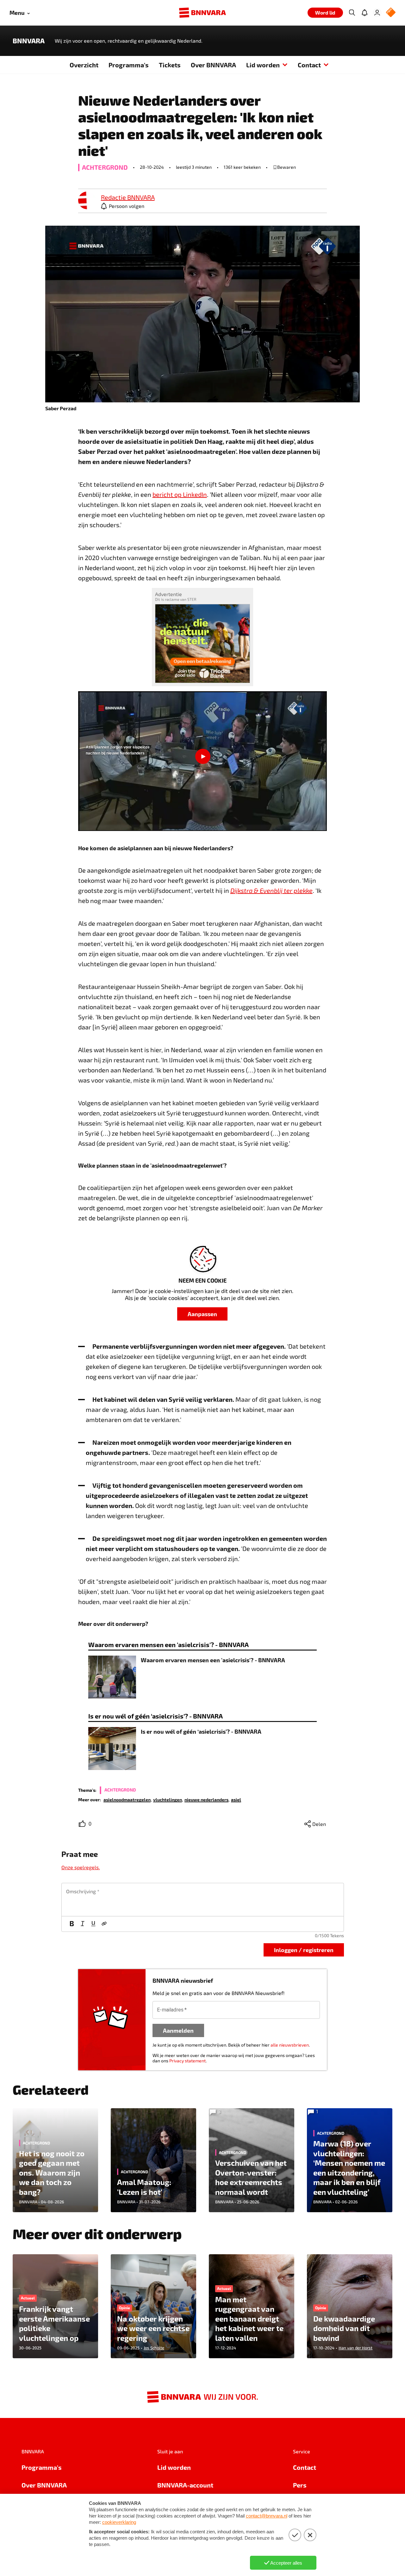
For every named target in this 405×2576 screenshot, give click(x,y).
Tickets (170, 65)
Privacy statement (187, 2061)
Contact (309, 65)
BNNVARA (29, 41)
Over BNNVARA (213, 65)
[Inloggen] (377, 13)
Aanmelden (178, 2030)
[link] (87, 201)
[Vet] (72, 1924)
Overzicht (84, 65)
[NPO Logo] (391, 13)
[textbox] (203, 1900)
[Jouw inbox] (364, 13)
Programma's (129, 65)
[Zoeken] (352, 13)
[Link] (104, 1924)
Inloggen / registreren (304, 1950)
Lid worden (263, 65)
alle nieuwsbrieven (290, 2045)
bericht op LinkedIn (180, 494)
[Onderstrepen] (93, 1924)
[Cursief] (83, 1924)
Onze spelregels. (81, 1867)
